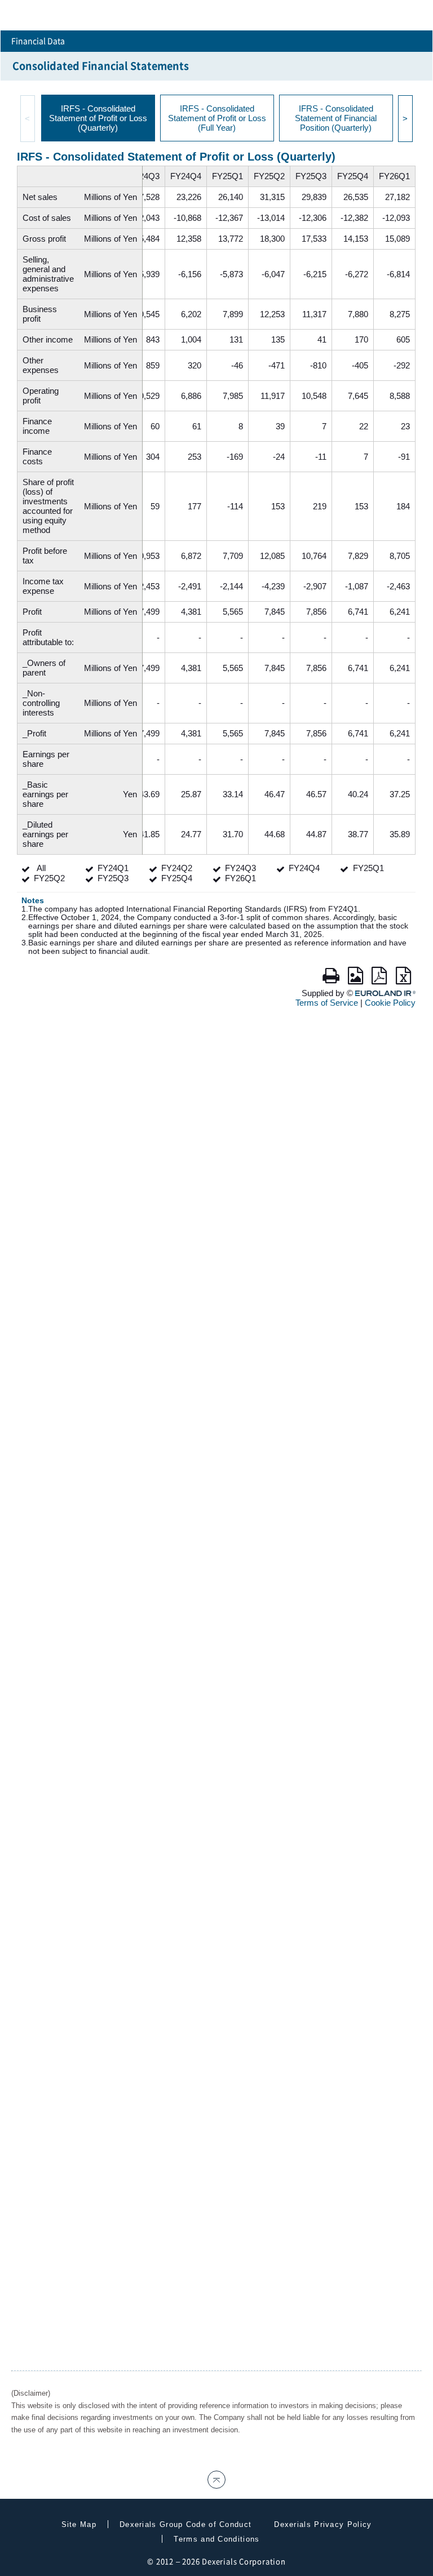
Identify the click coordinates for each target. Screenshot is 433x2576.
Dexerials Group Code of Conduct (185, 2524)
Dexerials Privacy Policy (323, 2524)
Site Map (79, 2524)
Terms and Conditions (216, 2539)
